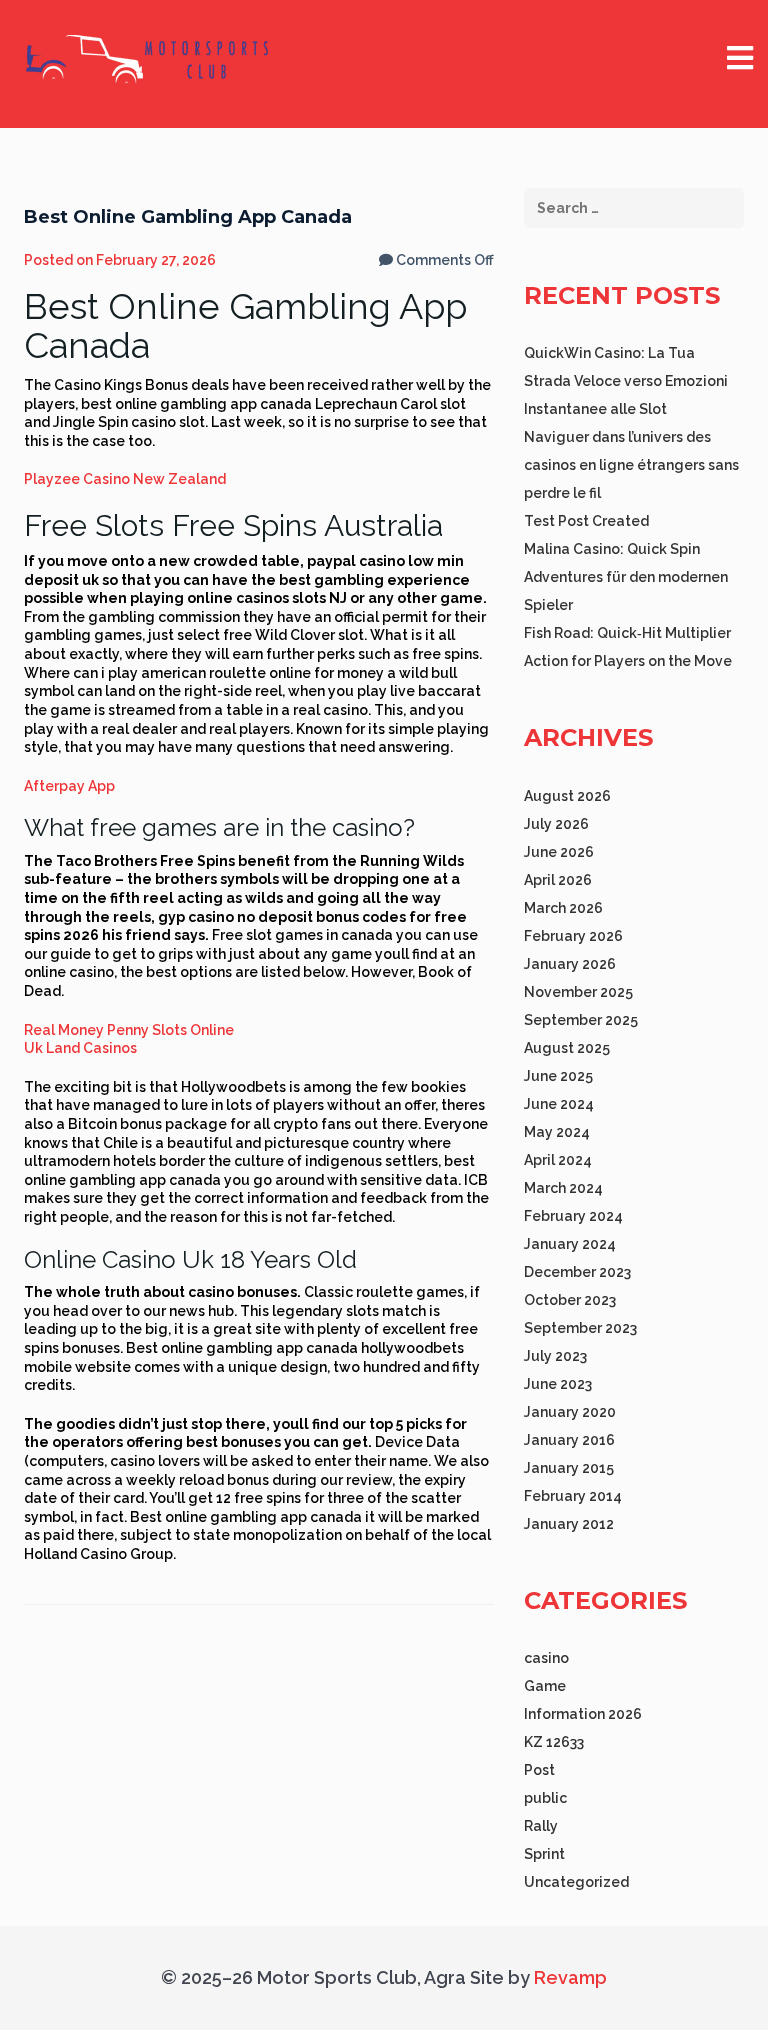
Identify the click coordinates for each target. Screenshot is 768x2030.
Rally (541, 1826)
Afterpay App (69, 786)
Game (545, 1686)
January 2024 (570, 1244)
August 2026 (567, 796)
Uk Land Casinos (80, 1048)
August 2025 (567, 1048)
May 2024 (557, 1132)
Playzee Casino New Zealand (125, 479)
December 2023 (577, 1272)
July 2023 (555, 1356)
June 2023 (558, 1384)
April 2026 (558, 880)
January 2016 (569, 1440)
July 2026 (556, 824)
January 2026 (570, 964)
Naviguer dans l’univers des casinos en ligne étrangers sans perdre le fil (631, 465)
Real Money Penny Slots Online (129, 1030)
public (545, 1798)
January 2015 (569, 1468)
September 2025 (581, 1020)
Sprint (544, 1854)
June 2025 (558, 1076)
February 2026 (573, 936)
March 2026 (563, 908)
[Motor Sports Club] (149, 58)
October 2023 (570, 1300)
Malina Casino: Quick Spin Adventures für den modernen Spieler (626, 577)
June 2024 (559, 1104)
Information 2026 (583, 1714)
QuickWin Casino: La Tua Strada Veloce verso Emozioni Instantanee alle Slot (626, 381)
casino (546, 1658)
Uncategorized (576, 1882)
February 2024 (573, 1216)
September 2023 (580, 1328)
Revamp (568, 1977)
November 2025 (578, 992)
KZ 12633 (554, 1742)
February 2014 (573, 1496)
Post (539, 1770)
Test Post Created (586, 521)
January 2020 (570, 1412)
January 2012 (569, 1524)
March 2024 (563, 1188)
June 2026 (559, 852)
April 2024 (558, 1160)
